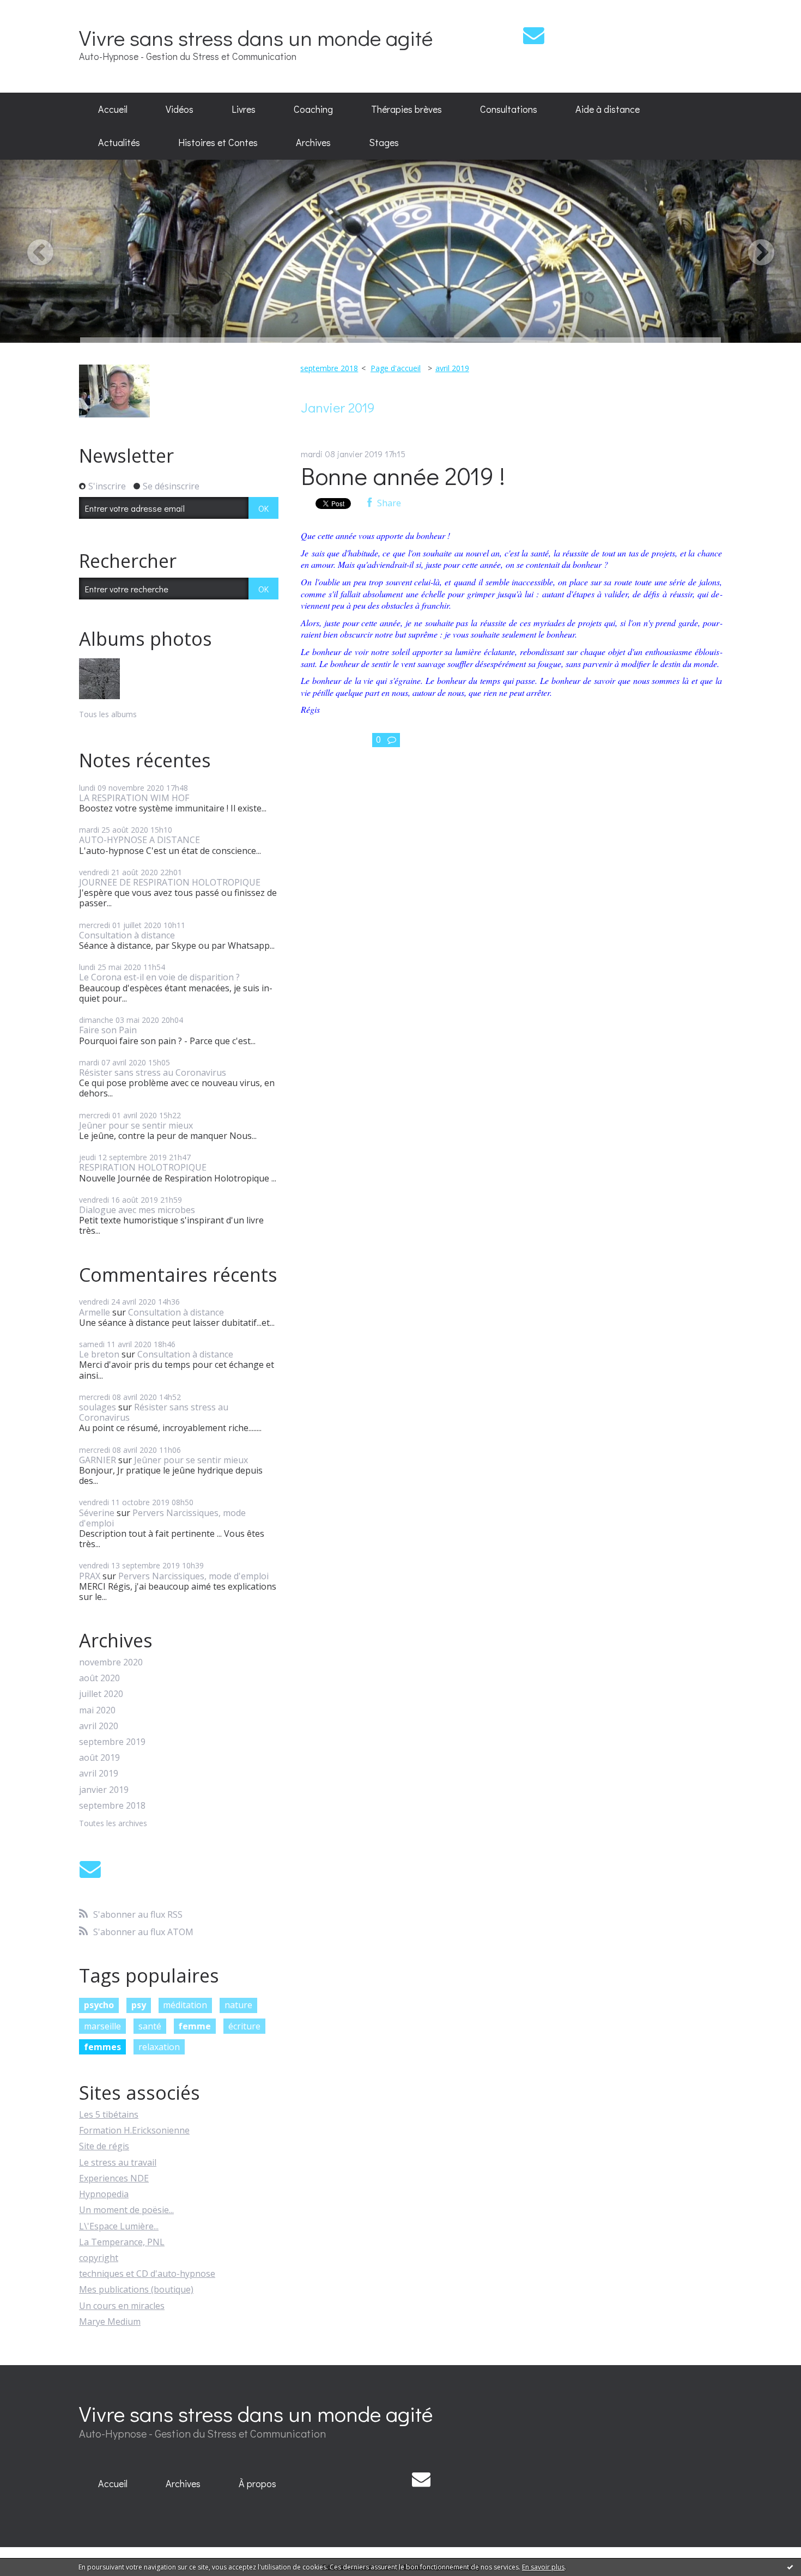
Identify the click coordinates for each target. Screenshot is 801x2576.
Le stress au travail (118, 2162)
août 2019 (99, 1758)
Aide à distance (608, 109)
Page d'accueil (396, 368)
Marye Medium (110, 2322)
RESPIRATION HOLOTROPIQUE (143, 1167)
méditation (185, 2005)
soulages (98, 1407)
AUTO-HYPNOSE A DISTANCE (139, 840)
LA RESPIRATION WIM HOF (134, 798)
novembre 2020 (111, 1662)
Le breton (99, 1354)
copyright (99, 2258)
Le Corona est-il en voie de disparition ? (159, 977)
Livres (244, 109)
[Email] (534, 35)
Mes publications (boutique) (136, 2289)
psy (139, 2005)
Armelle (95, 1312)
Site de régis (104, 2146)
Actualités (119, 142)
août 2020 (99, 1678)
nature (238, 2005)
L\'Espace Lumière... (119, 2226)
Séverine (97, 1513)
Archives (313, 142)
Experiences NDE (114, 2178)
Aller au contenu (39, 10)
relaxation (159, 2047)
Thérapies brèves (406, 109)
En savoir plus (543, 2567)
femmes (102, 2047)
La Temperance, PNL (122, 2242)
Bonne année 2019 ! (403, 475)
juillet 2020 (101, 1694)
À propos (257, 2483)
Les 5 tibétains (109, 2114)
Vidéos (180, 109)
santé (150, 2026)
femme (195, 2026)
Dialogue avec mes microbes (137, 1210)
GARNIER (98, 1460)
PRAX (90, 1576)
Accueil (113, 109)
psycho (99, 2005)
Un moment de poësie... (126, 2210)
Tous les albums (108, 714)
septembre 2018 (112, 1806)
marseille (102, 2026)
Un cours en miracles (122, 2306)
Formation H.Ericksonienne (134, 2130)
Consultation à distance (127, 935)
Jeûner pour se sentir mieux (136, 1125)
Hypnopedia (104, 2194)
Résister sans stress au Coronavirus (153, 1072)
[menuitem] (113, 110)
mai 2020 (97, 1710)
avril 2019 (99, 1774)
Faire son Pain (108, 1030)
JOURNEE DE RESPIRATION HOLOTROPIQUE (170, 882)
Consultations (509, 109)
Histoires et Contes (218, 142)
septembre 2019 (112, 1742)
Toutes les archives (113, 1824)
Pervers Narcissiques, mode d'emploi (162, 1518)
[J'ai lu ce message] (790, 2567)
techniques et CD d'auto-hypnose (147, 2274)
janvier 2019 (104, 1790)
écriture (244, 2026)
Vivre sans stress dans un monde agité (256, 37)
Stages (384, 142)
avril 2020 (99, 1726)
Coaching (313, 109)
